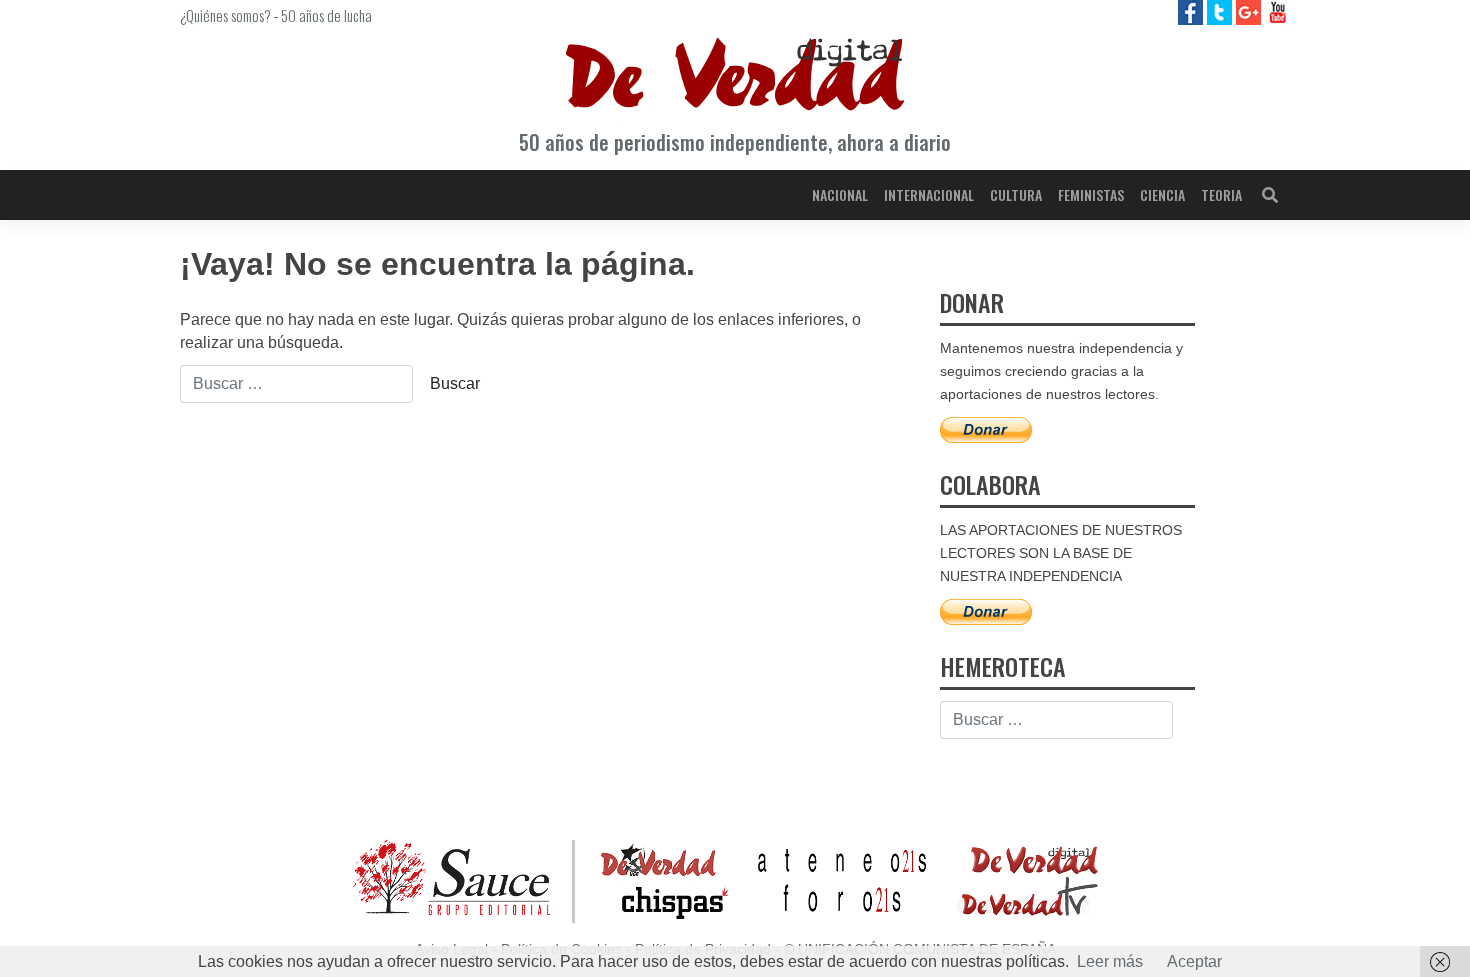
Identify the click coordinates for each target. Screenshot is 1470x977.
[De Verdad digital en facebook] (1192, 11)
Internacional (929, 194)
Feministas (1091, 194)
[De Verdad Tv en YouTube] (1277, 11)
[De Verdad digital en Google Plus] (1250, 11)
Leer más (1110, 961)
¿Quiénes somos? (225, 15)
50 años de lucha (326, 15)
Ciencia (1162, 194)
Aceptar (1194, 961)
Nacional (840, 194)
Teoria (1221, 194)
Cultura (1016, 194)
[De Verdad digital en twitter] (1221, 11)
